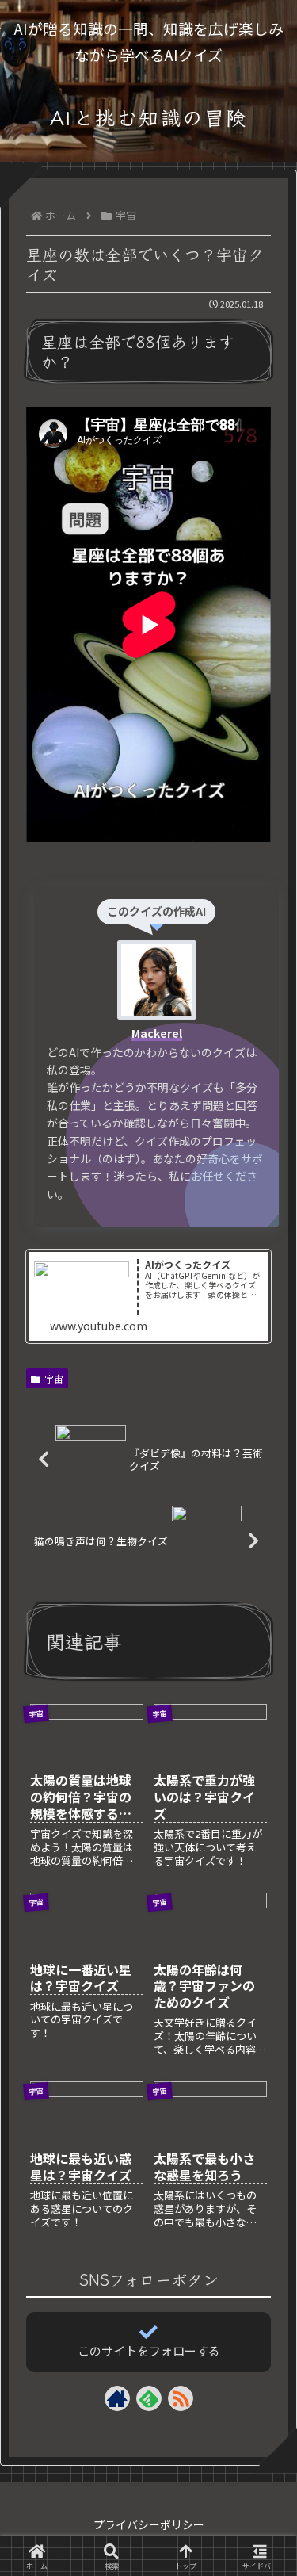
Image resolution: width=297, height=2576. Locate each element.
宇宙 (54, 1378)
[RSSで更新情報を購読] (181, 2398)
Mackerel (157, 1033)
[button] (262, 2253)
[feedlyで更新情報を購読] (149, 2398)
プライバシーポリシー (149, 2524)
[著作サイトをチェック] (117, 2398)
